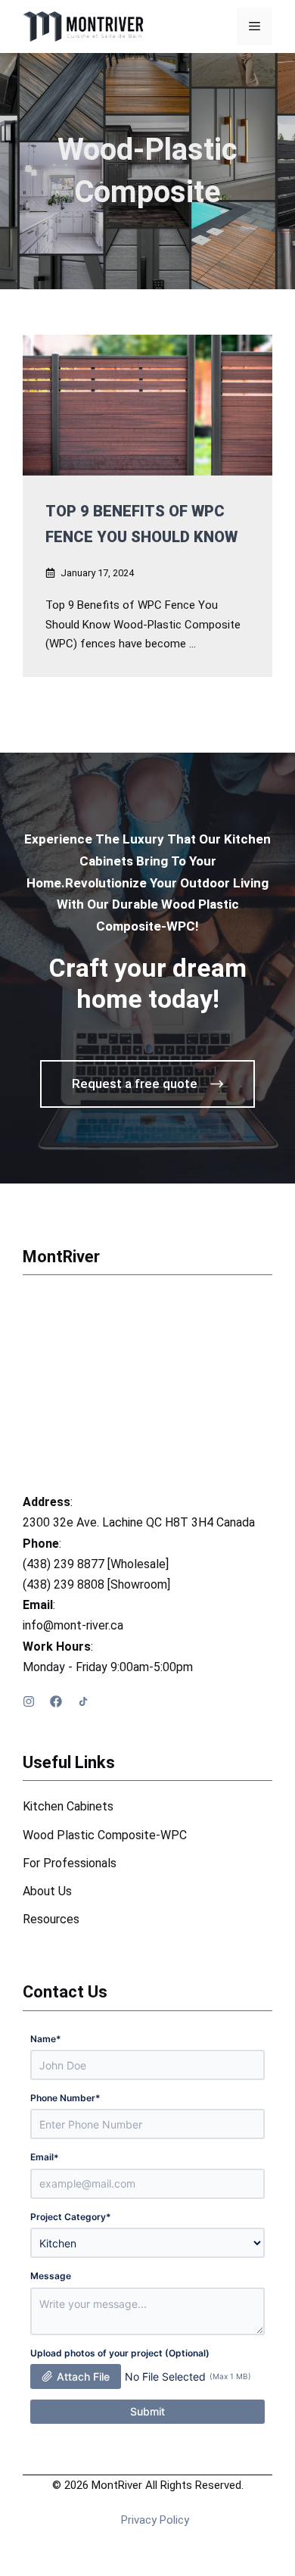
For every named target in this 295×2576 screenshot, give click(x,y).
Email (45, 2157)
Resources (51, 1919)
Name (46, 2039)
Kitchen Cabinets (68, 1806)
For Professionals (70, 1863)
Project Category (71, 2217)
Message (51, 2276)
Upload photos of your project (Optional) (120, 2353)
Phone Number (65, 2098)
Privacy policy (155, 2520)
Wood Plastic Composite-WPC (105, 1835)
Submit (147, 2411)
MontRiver (61, 1257)
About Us (47, 1891)
